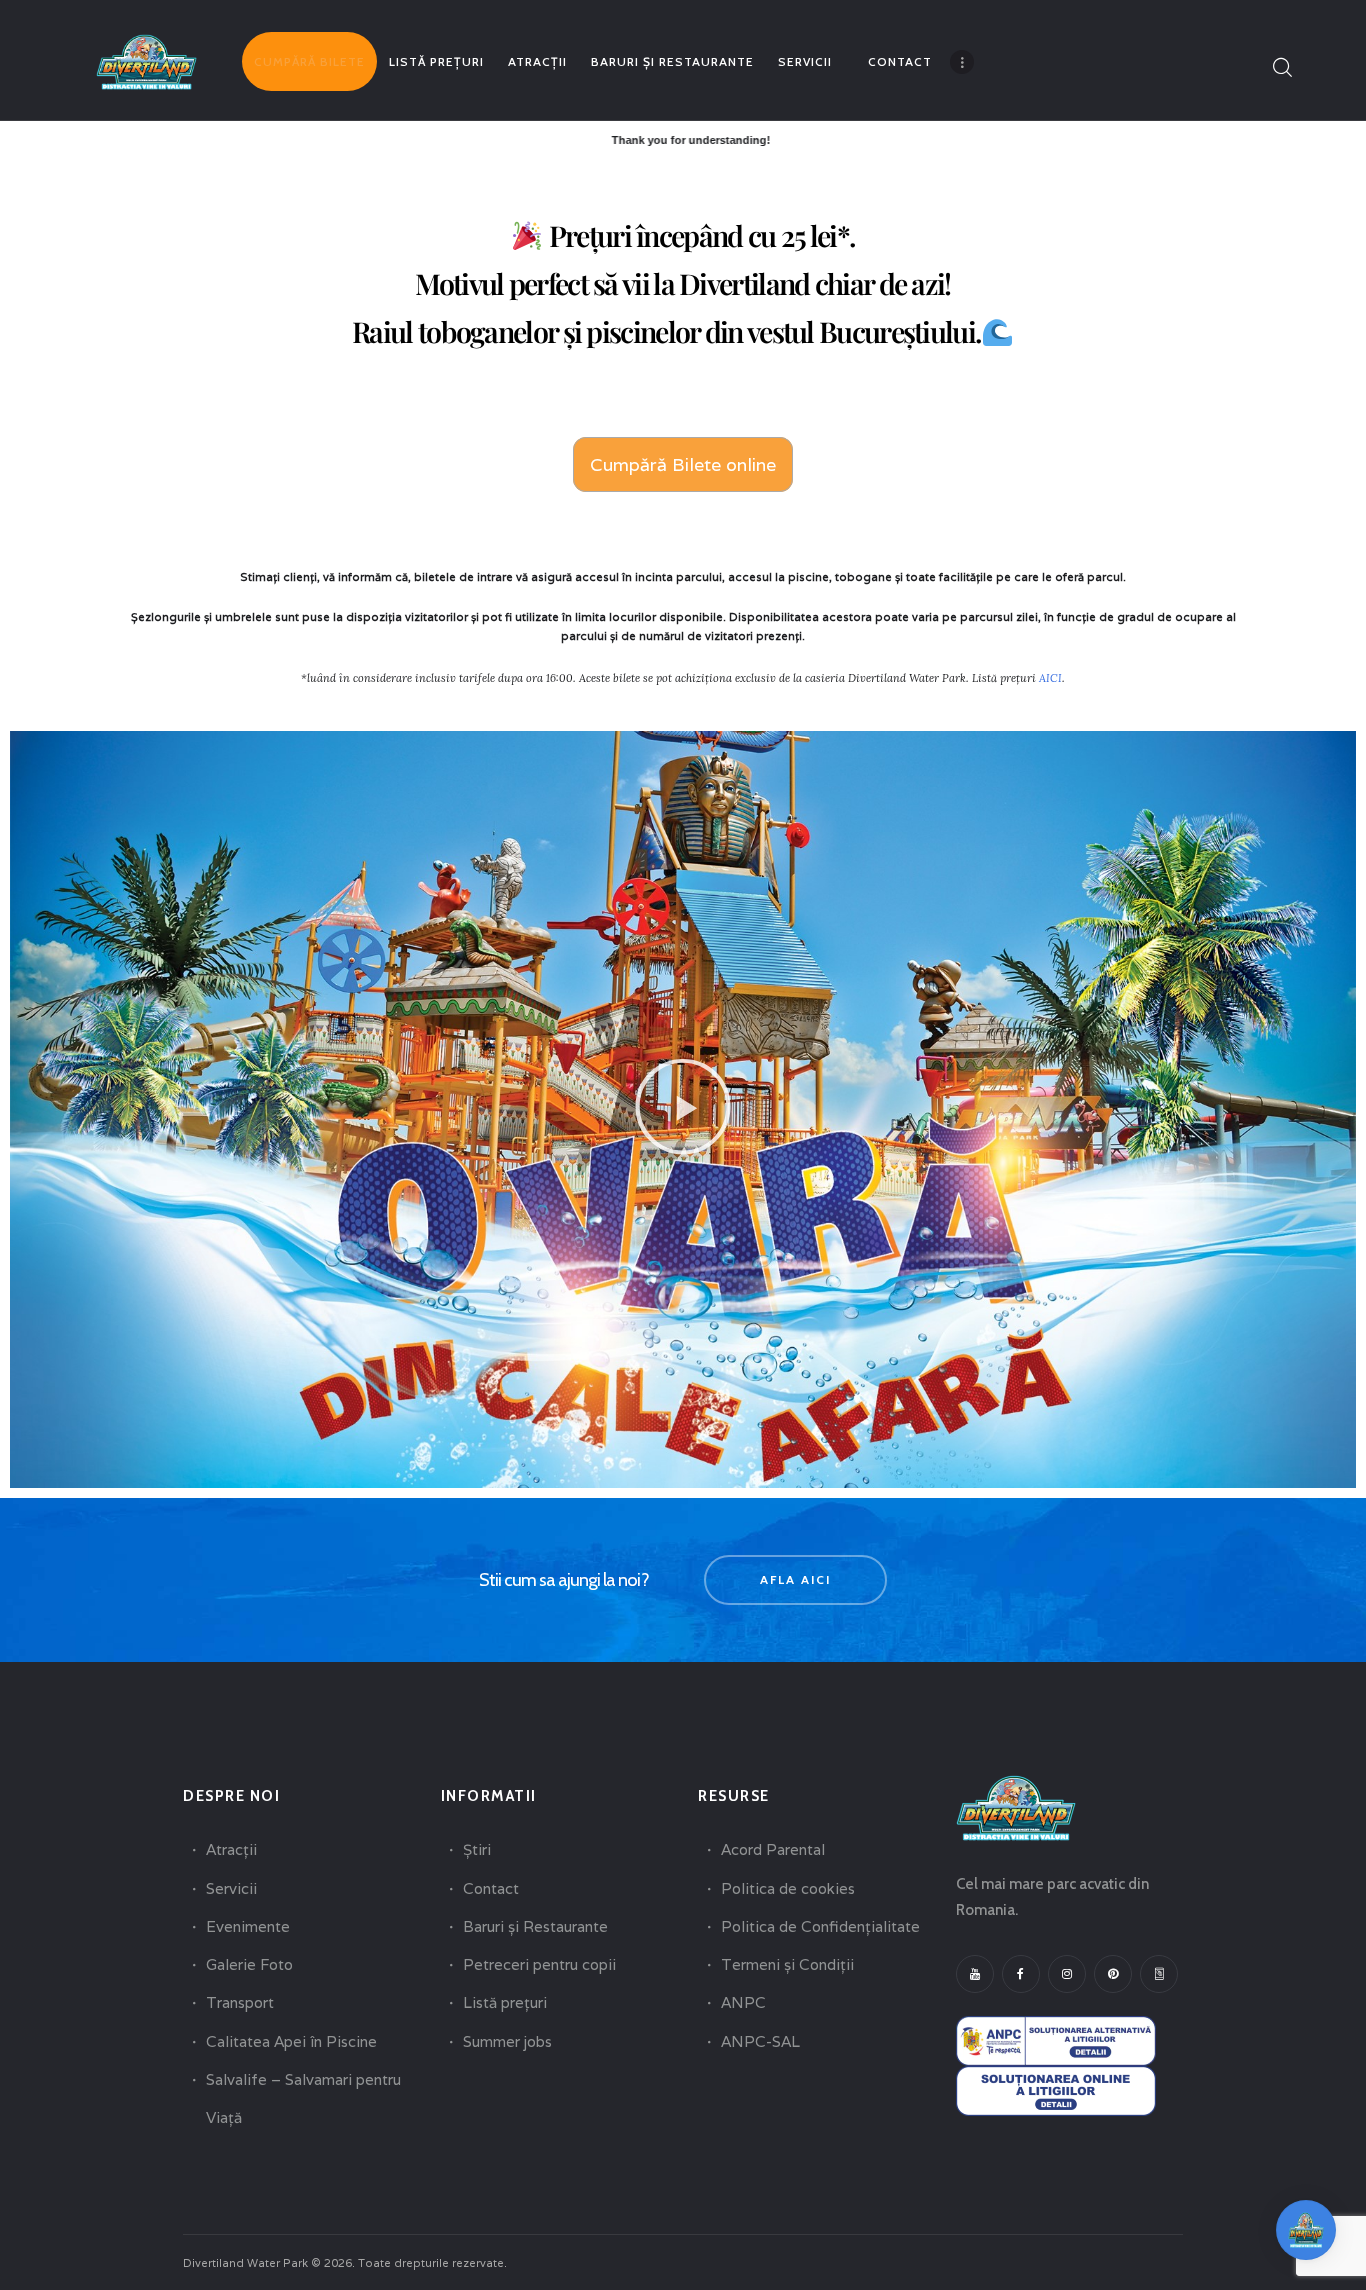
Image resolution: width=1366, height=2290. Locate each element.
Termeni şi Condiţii (787, 1964)
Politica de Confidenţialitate (820, 1926)
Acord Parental (773, 1849)
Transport (240, 2002)
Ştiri (477, 1849)
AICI (1050, 678)
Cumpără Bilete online (683, 464)
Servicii (231, 1888)
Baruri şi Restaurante (535, 1926)
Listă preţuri (505, 2002)
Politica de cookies (788, 1888)
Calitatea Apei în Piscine (291, 2041)
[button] (683, 1109)
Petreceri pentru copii (539, 1964)
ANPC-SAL (760, 2041)
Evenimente (248, 1926)
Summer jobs (507, 2041)
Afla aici (795, 1579)
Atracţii (231, 1849)
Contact (491, 1888)
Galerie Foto (249, 1964)
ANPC (743, 2002)
